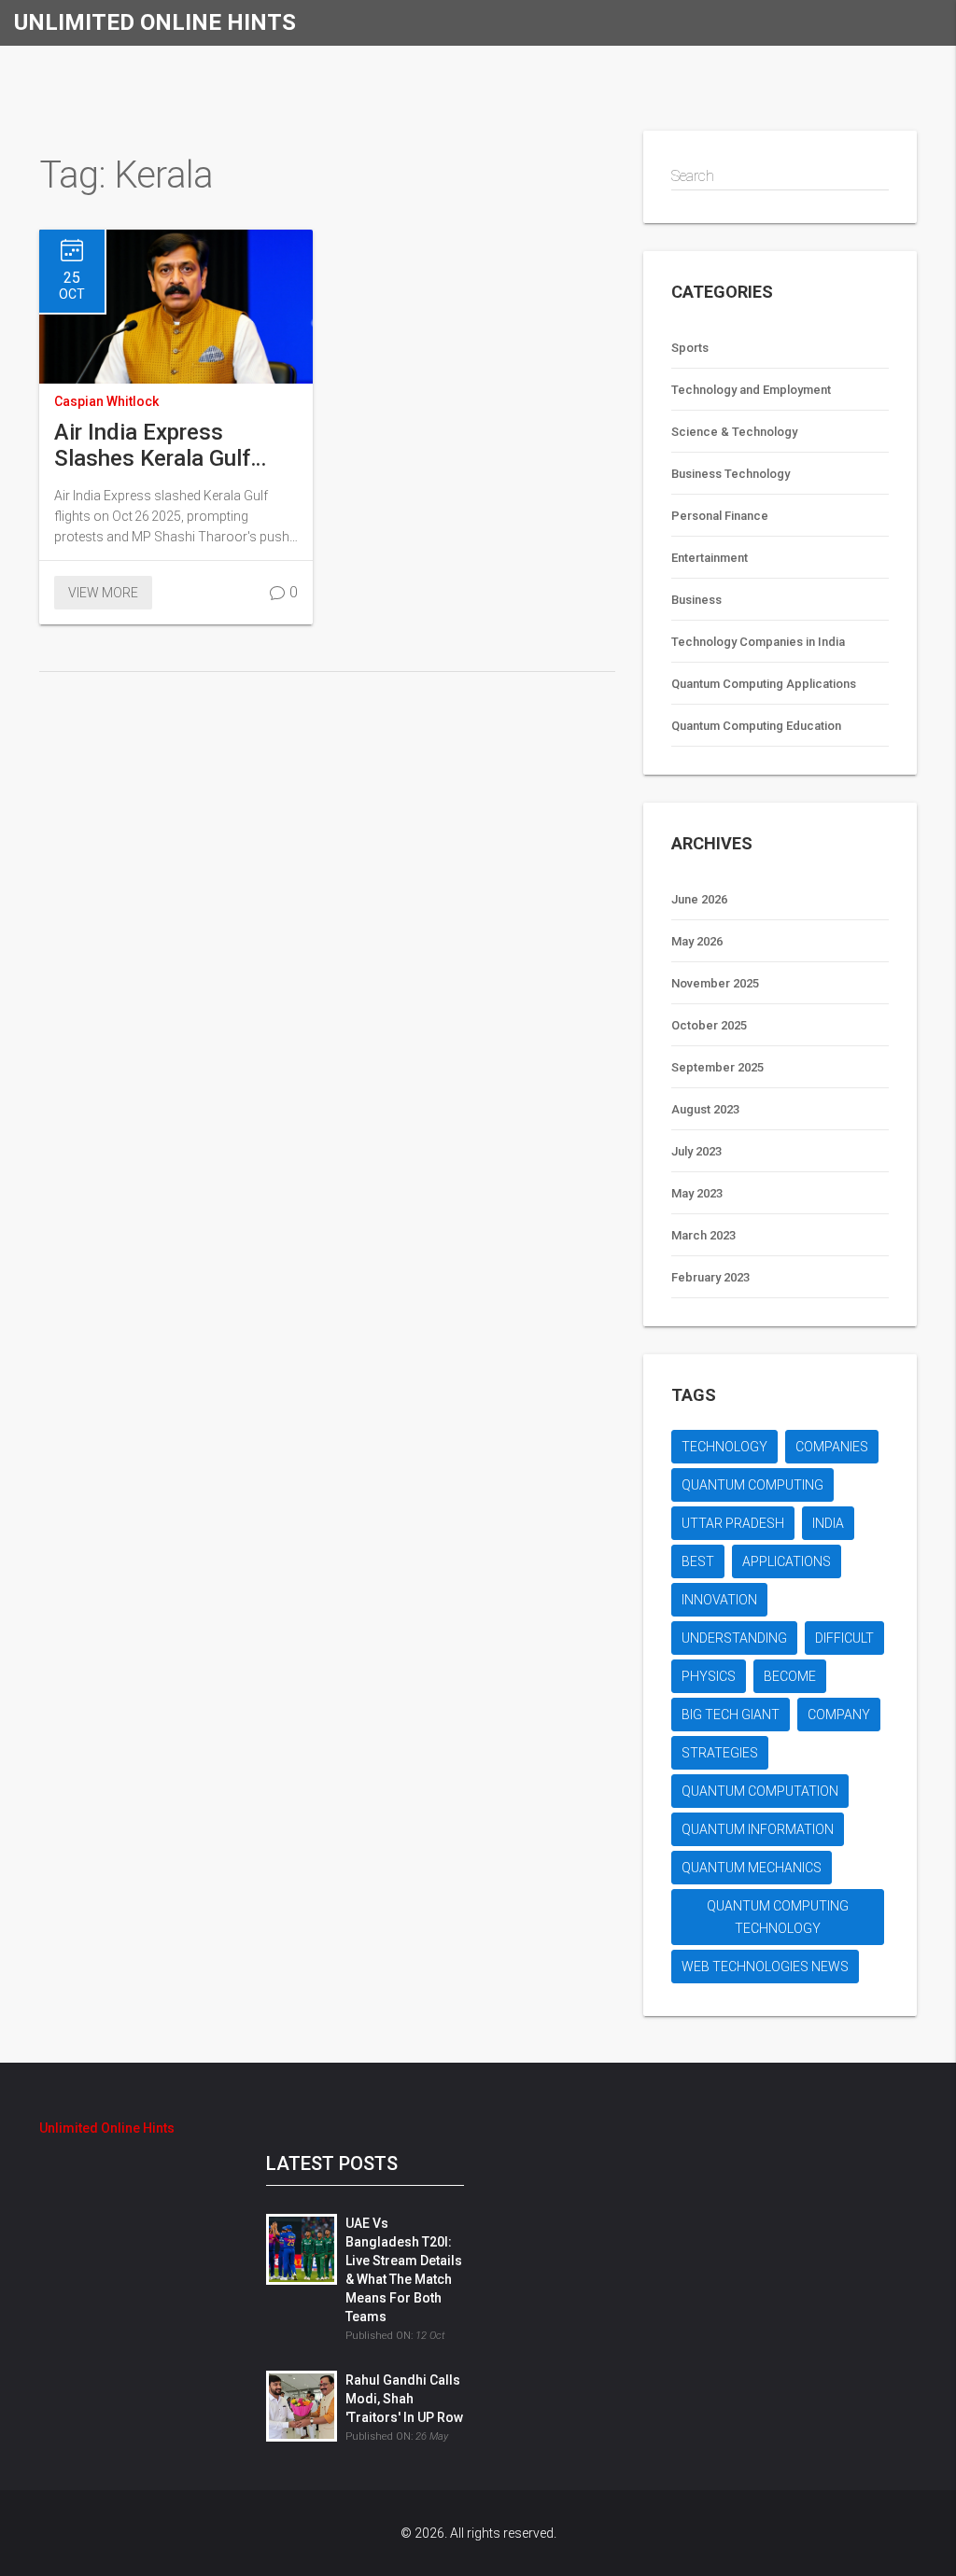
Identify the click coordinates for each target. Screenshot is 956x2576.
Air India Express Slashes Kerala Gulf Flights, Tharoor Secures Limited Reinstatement (152, 445)
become (790, 1676)
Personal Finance (720, 516)
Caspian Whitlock (106, 401)
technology (724, 1447)
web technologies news (765, 1967)
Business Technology (731, 474)
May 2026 (697, 941)
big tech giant (731, 1715)
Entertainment (710, 558)
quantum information (758, 1829)
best (698, 1561)
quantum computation (760, 1791)
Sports (690, 348)
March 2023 (703, 1235)
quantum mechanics (752, 1868)
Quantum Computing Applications (764, 684)
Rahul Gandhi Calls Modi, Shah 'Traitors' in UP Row (404, 2399)
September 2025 (717, 1067)
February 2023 (710, 1277)
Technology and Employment (751, 390)
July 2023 (696, 1151)
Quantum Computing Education (756, 726)
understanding (734, 1638)
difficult (844, 1638)
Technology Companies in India (758, 642)
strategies (720, 1753)
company (839, 1715)
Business (696, 600)
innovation (719, 1600)
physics (709, 1676)
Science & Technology (734, 432)
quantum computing (752, 1485)
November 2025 (715, 983)
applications (787, 1561)
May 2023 (697, 1193)
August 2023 (705, 1109)
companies (832, 1447)
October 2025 (709, 1025)
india (828, 1523)
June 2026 (699, 899)
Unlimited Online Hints (155, 22)
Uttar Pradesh (733, 1523)
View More (103, 593)
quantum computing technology (778, 1917)
